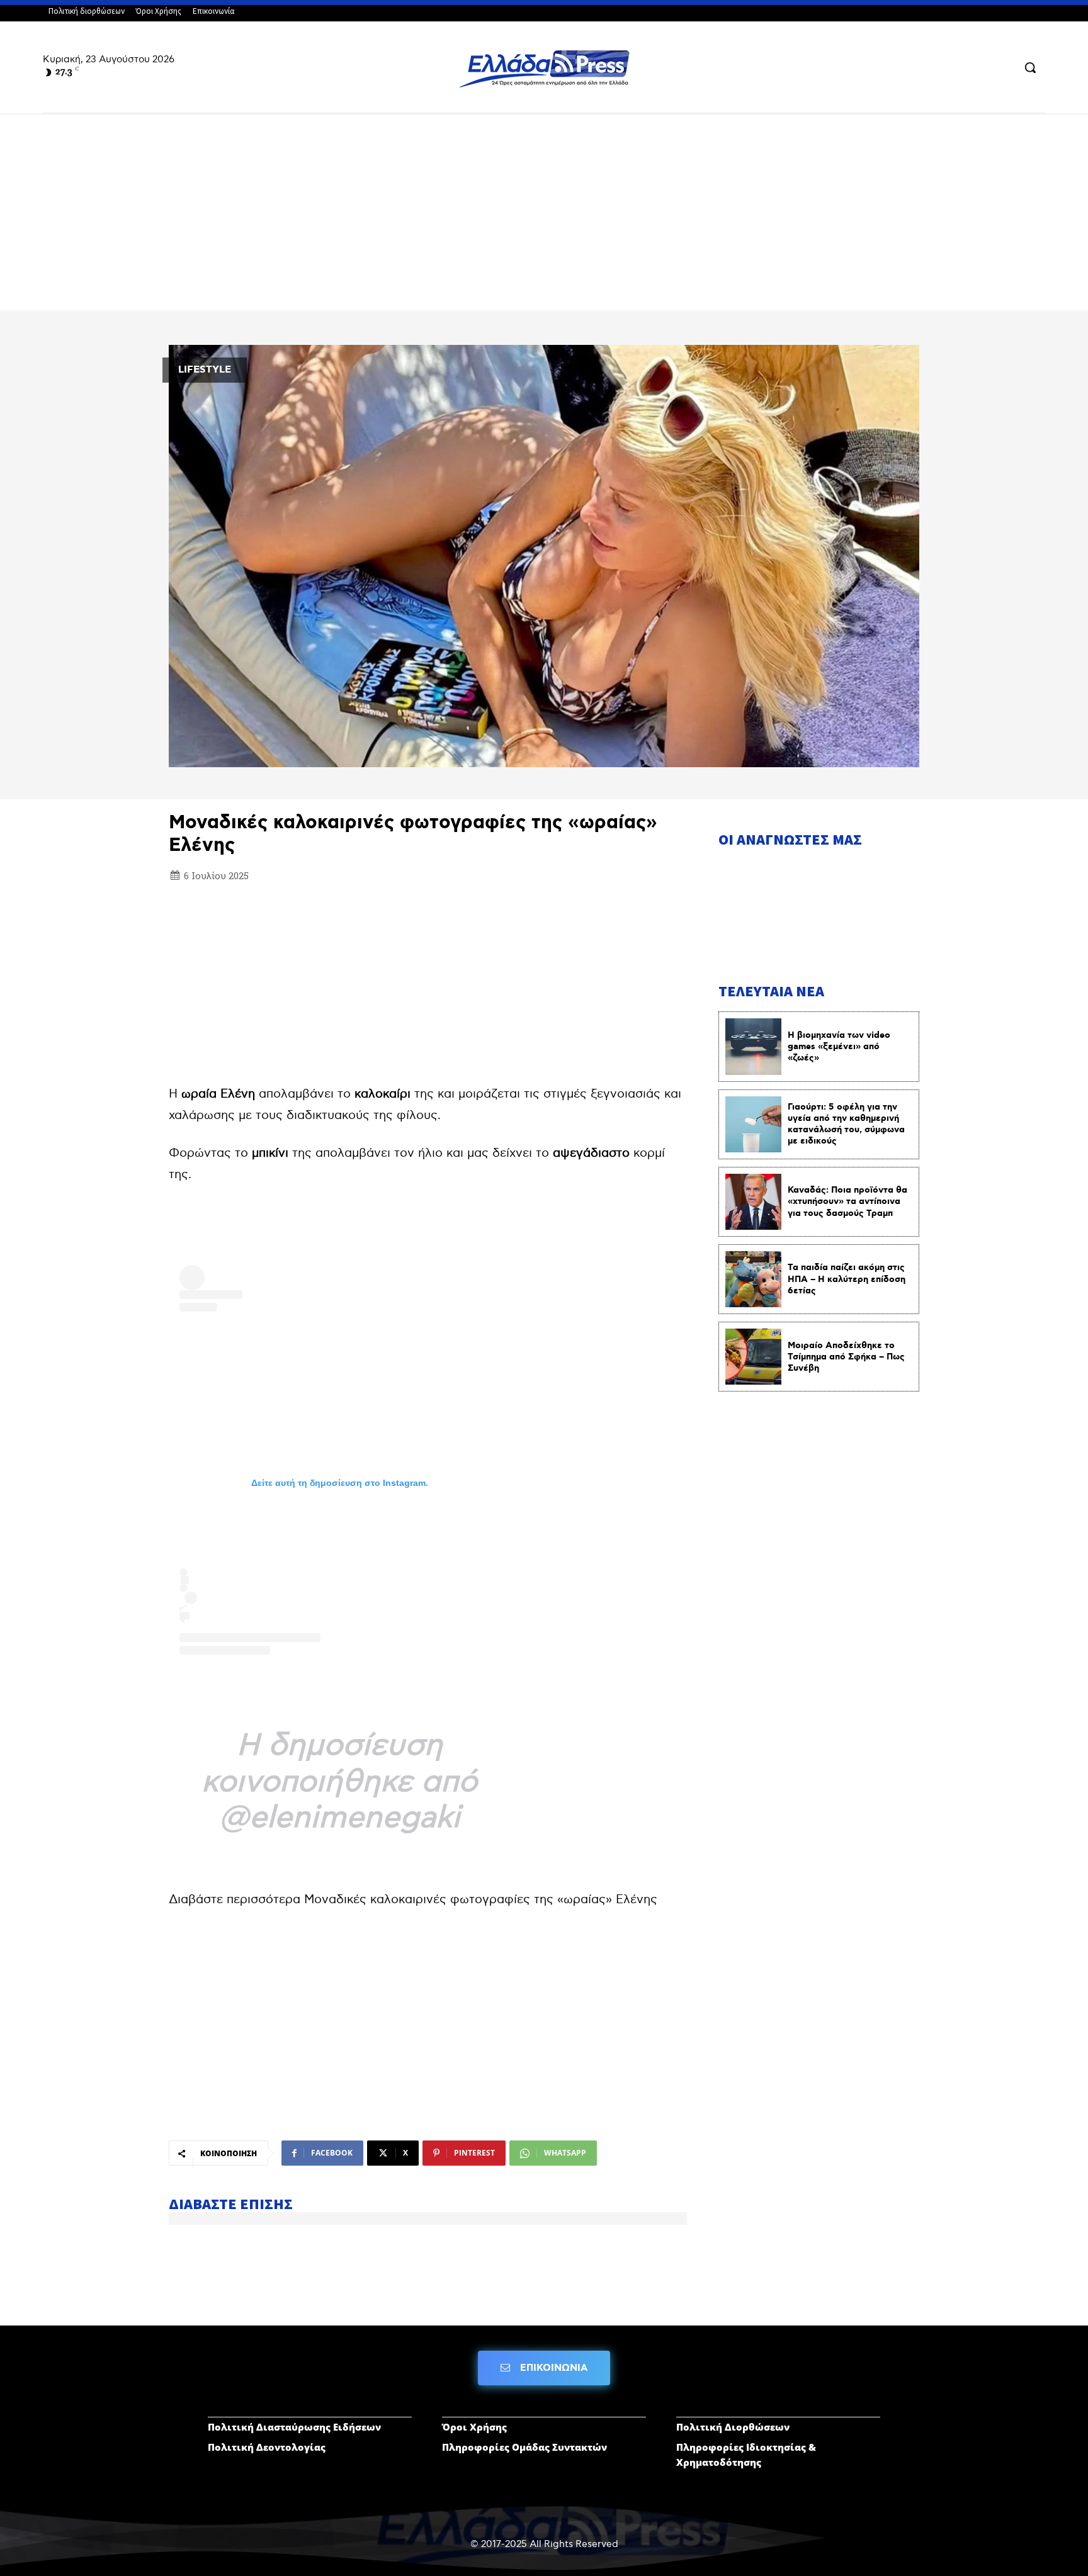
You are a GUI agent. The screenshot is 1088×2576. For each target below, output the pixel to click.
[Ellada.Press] (544, 69)
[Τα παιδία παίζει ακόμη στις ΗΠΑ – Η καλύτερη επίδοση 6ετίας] (753, 1279)
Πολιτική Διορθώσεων (733, 2427)
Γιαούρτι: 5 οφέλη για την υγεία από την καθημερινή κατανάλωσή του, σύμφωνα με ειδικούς (846, 1124)
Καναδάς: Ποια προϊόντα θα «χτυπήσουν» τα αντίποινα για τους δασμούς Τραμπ (847, 1201)
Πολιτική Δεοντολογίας (267, 2447)
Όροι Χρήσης (474, 2427)
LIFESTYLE (205, 370)
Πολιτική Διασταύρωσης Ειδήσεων (294, 2427)
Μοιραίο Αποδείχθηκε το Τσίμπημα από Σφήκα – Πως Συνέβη (846, 1357)
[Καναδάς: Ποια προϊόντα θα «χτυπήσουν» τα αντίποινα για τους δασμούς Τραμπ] (753, 1202)
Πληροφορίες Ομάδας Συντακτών (524, 2447)
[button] (1030, 67)
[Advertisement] (544, 217)
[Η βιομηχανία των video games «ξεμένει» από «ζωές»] (753, 1046)
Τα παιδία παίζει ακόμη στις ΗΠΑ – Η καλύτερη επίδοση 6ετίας (847, 1279)
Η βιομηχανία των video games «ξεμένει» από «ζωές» (839, 1047)
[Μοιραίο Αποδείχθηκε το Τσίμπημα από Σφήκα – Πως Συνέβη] (753, 1357)
